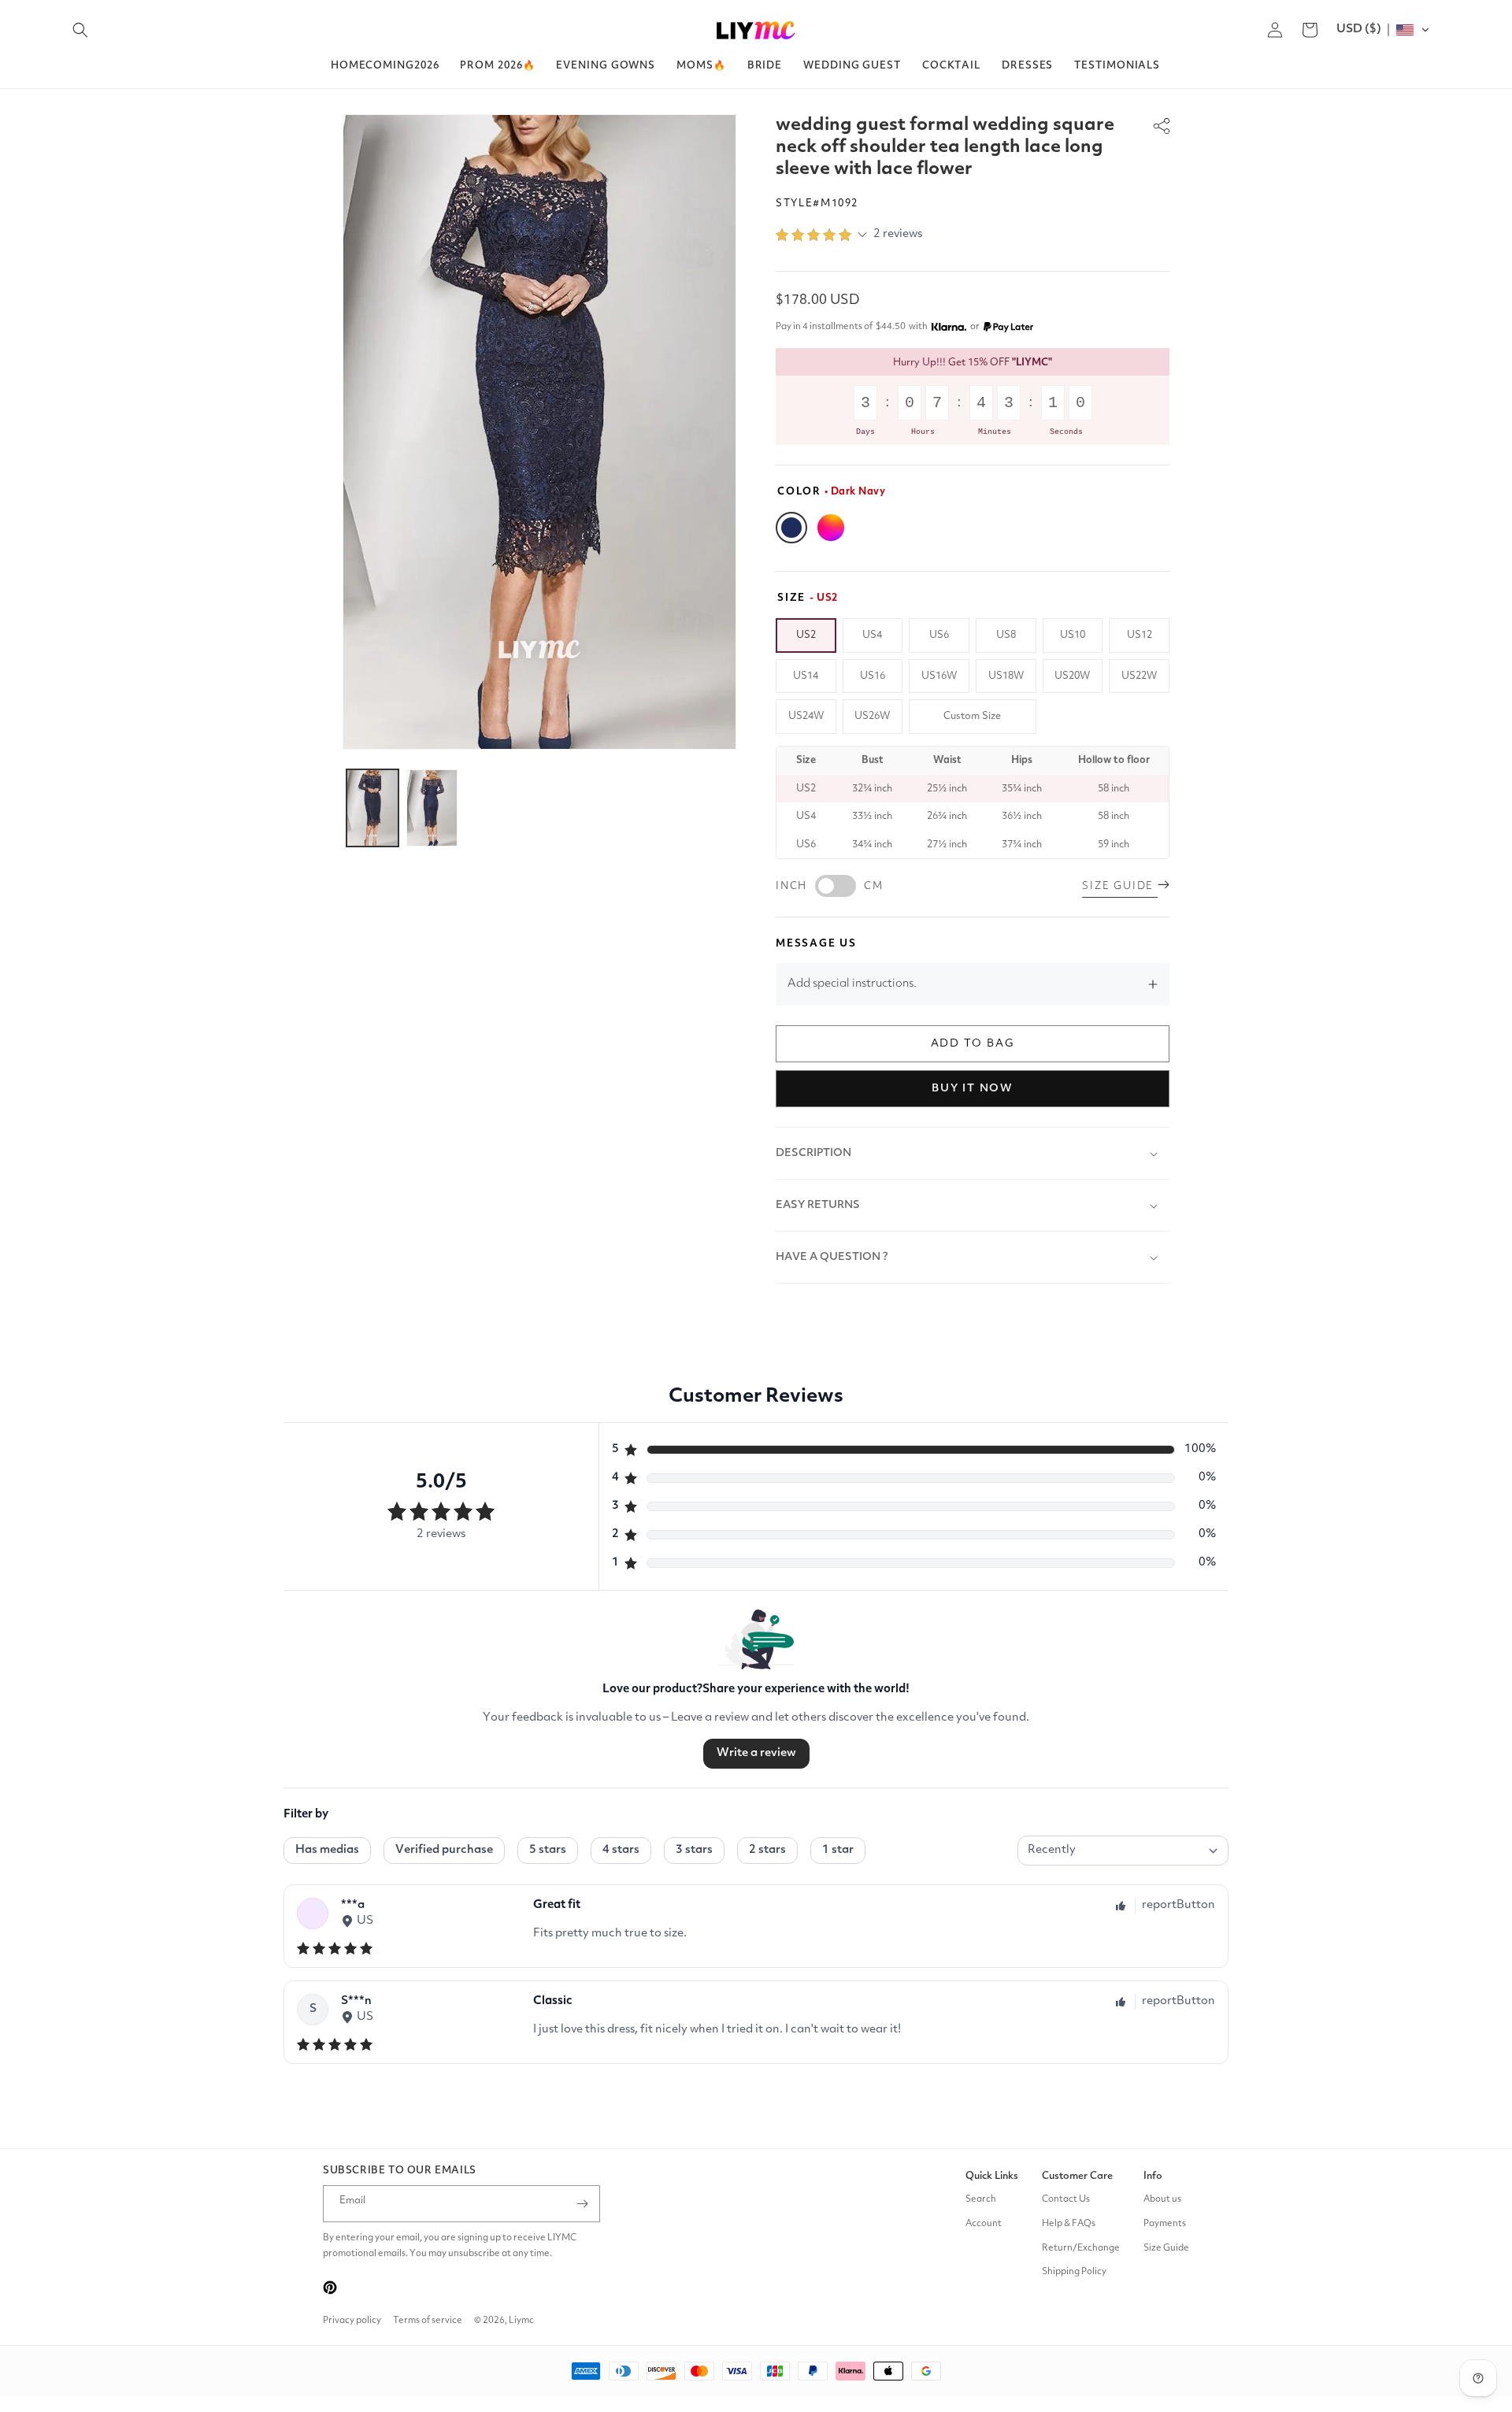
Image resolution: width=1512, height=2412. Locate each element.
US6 (939, 635)
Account (984, 2224)
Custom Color (831, 528)
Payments (1165, 2224)
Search (981, 2199)
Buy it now (973, 1088)
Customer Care (1077, 2176)
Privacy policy (352, 2321)
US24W (806, 716)
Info (1153, 2176)
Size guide (1120, 886)
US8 (1006, 635)
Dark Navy (791, 528)
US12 (1140, 635)
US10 (1073, 635)
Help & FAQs (1069, 2224)
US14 (806, 676)
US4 (872, 635)
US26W (872, 716)
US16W (939, 676)
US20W (1072, 676)
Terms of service (428, 2321)
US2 (806, 635)
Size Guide (1166, 2248)
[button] (80, 30)
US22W (1139, 676)
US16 (873, 676)
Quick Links (992, 2176)
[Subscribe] (582, 2204)
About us (1162, 2199)
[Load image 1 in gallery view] (372, 808)
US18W (1006, 676)
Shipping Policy (1074, 2272)
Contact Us (1066, 2199)
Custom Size (972, 716)
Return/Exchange (1081, 2248)
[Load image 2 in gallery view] (432, 808)
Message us (816, 944)
